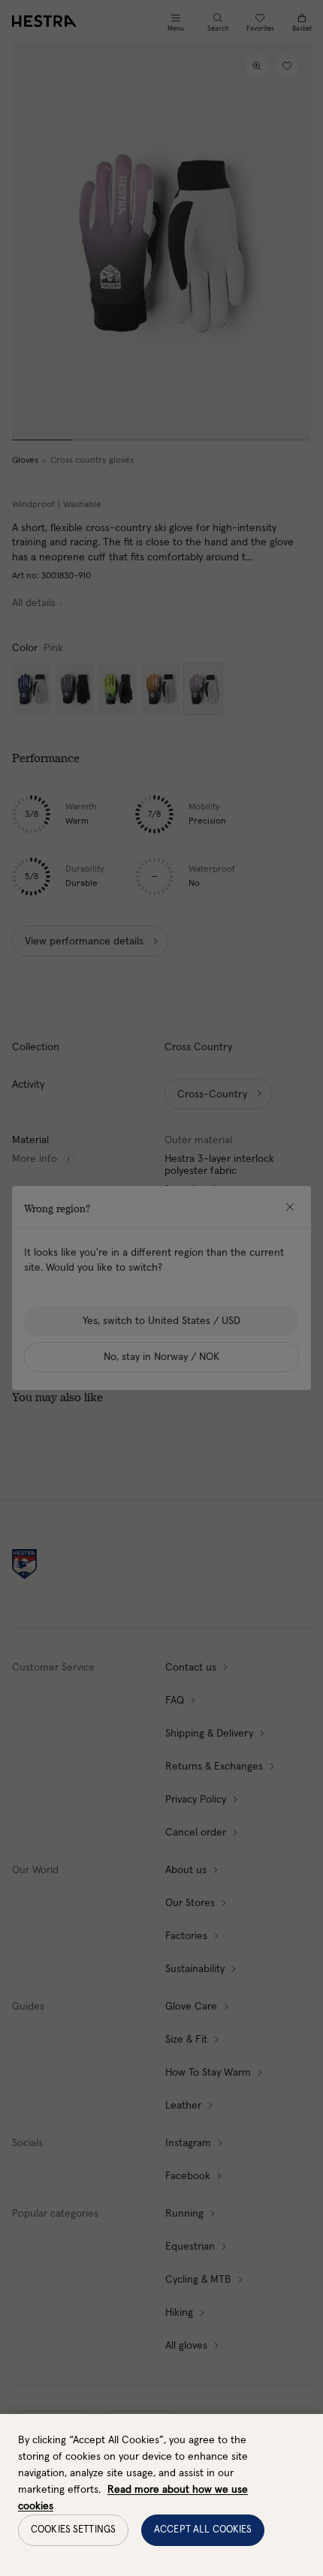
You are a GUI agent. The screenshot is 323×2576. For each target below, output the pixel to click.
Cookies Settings (73, 2530)
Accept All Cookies (203, 2530)
